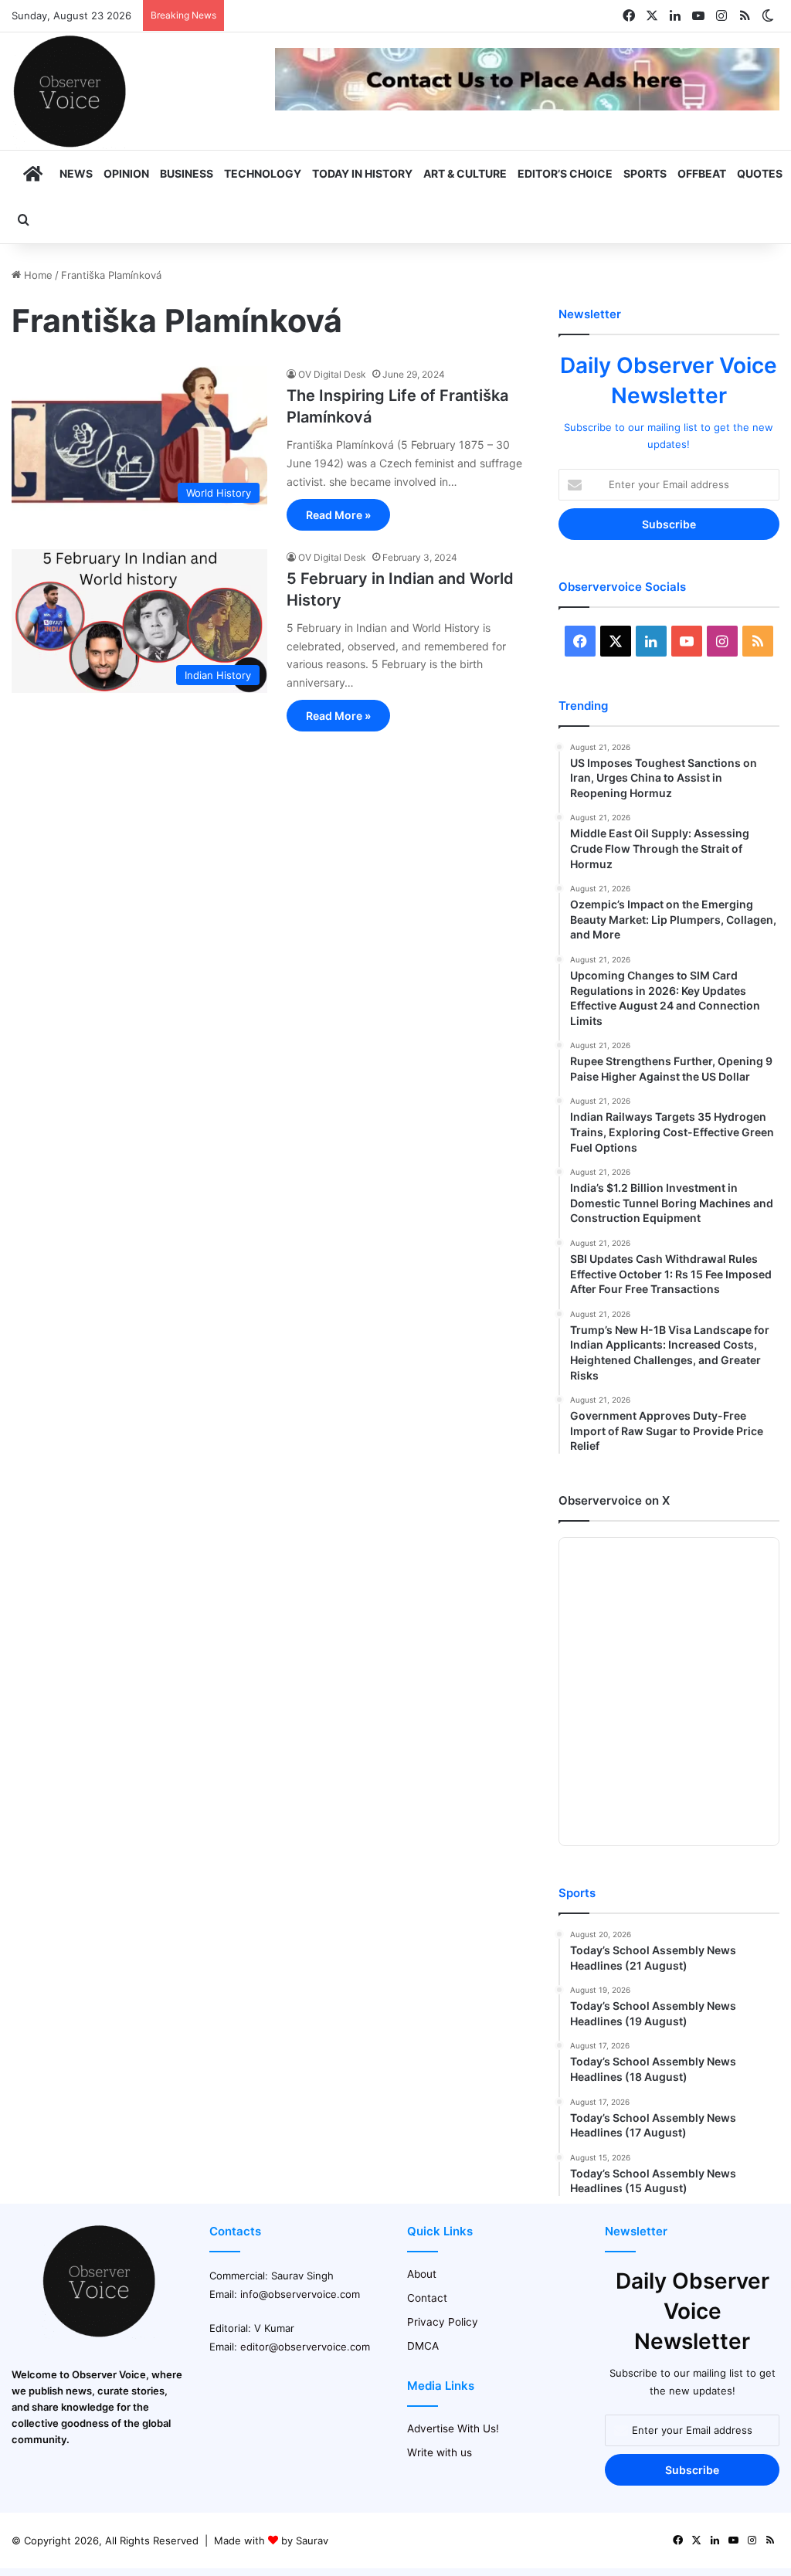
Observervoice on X (614, 1500)
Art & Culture (465, 173)
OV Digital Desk (332, 374)
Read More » (338, 515)
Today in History (362, 173)
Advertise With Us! (453, 2428)
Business (187, 173)
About (422, 2274)
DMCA (423, 2346)
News (76, 173)
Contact (427, 2298)
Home (37, 275)
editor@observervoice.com (305, 2347)
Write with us (440, 2452)
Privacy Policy (443, 2322)
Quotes (760, 173)
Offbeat (702, 173)
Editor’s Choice (565, 173)
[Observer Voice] (70, 91)
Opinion (126, 173)
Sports (645, 173)
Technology (263, 173)
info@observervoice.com (300, 2294)
